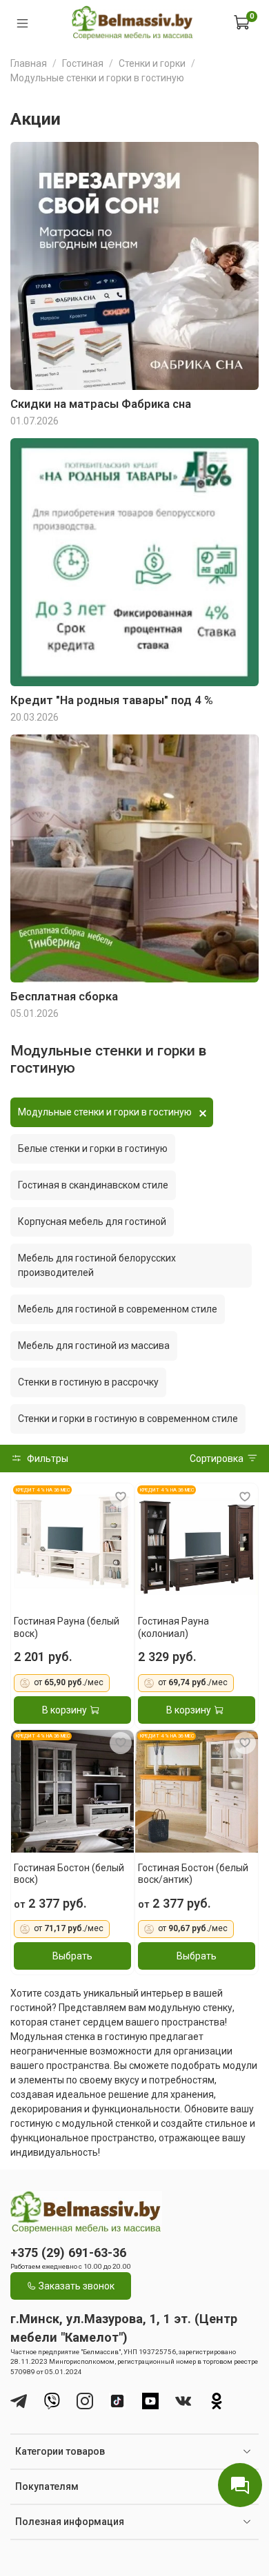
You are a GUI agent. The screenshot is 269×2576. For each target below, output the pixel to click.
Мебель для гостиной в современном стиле (118, 1309)
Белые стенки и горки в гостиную (93, 1148)
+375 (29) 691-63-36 (68, 2253)
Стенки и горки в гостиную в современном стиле (128, 1419)
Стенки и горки (152, 63)
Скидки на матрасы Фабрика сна (101, 404)
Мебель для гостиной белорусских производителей (97, 1265)
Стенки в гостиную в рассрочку (88, 1382)
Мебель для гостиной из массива (94, 1346)
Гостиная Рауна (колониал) (173, 1627)
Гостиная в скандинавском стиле (93, 1185)
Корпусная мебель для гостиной (92, 1222)
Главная (29, 63)
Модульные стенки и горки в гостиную (105, 1112)
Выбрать (72, 1956)
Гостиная (83, 63)
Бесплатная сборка (64, 996)
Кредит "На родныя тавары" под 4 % (112, 700)
